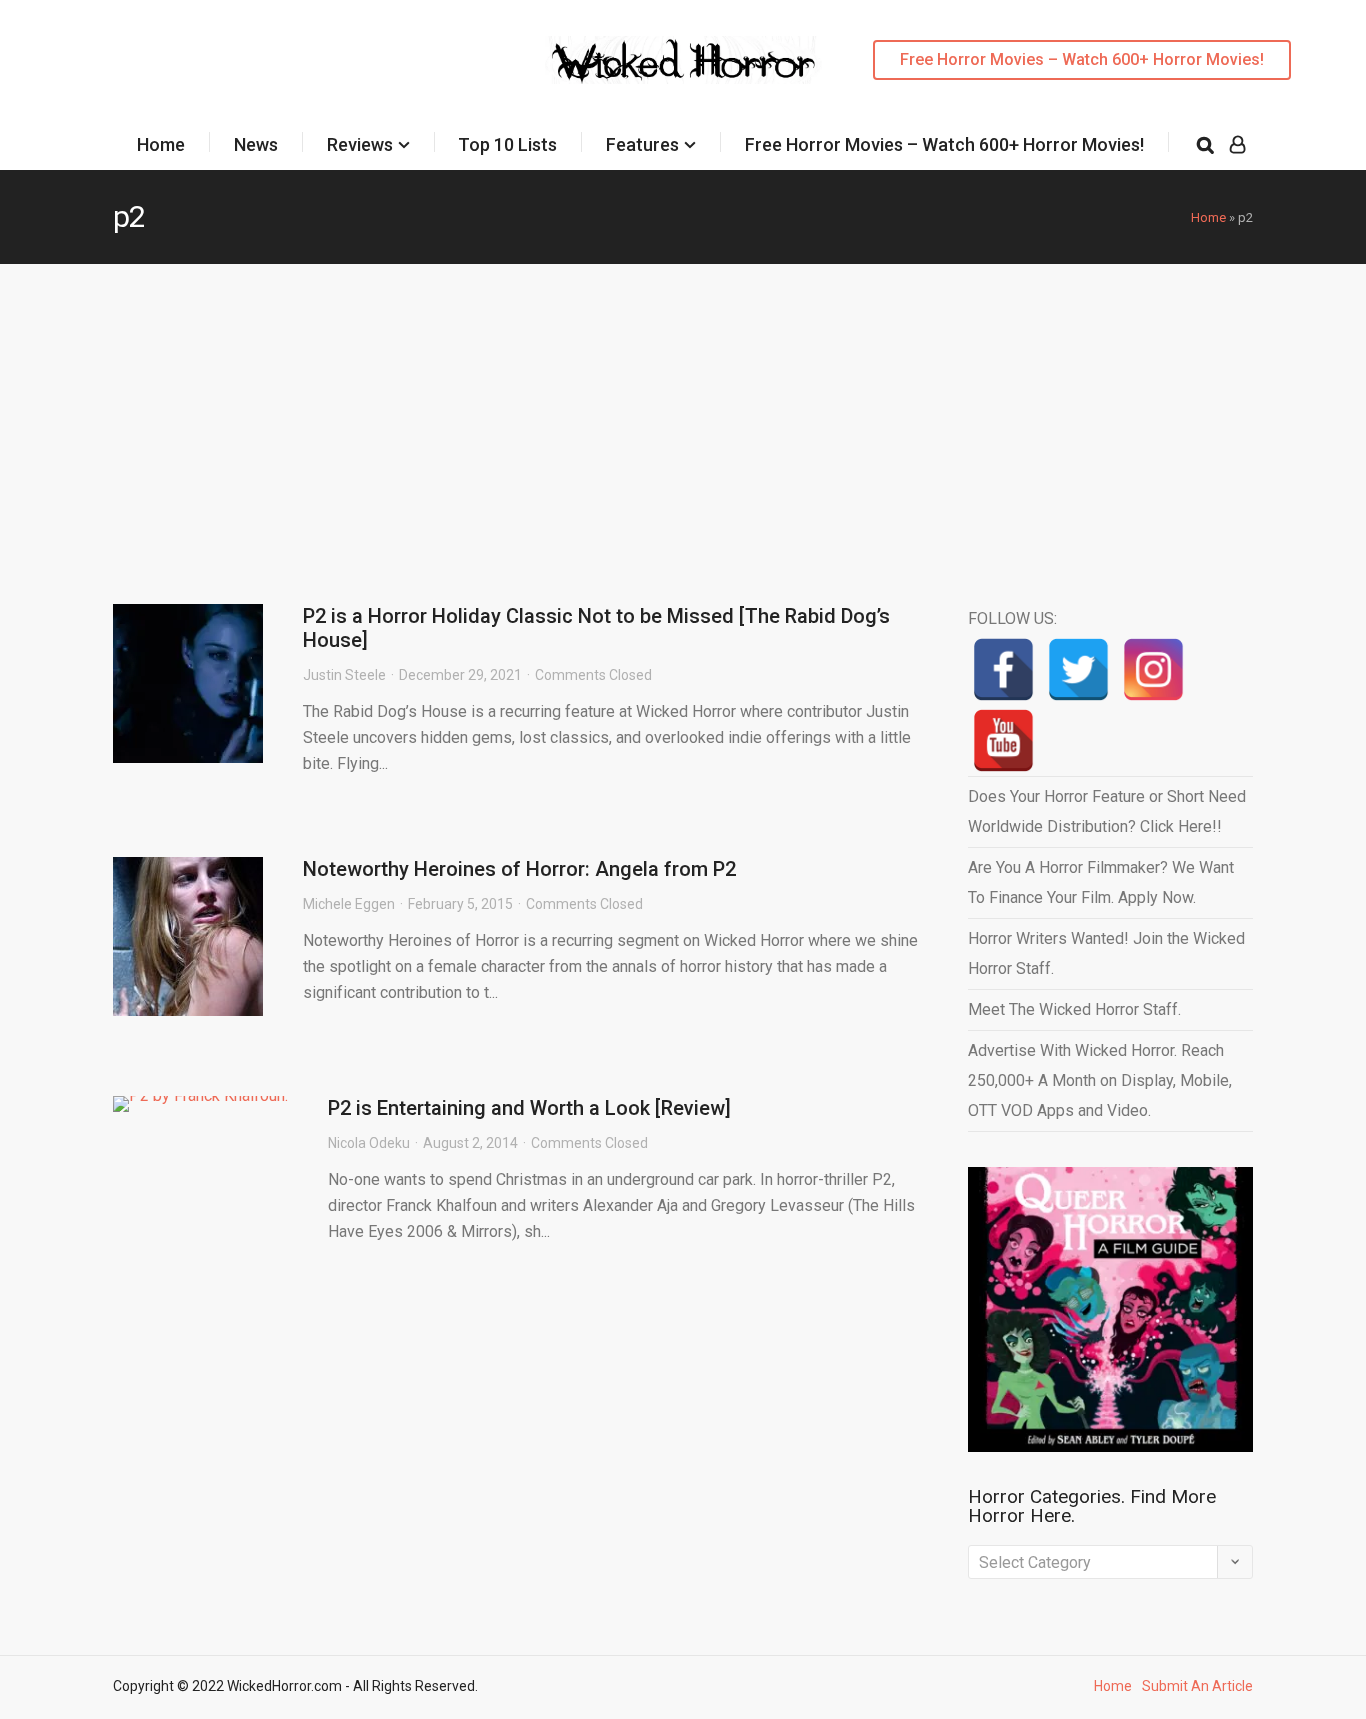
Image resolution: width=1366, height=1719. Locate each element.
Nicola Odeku (369, 1143)
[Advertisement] (683, 414)
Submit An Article (1197, 1686)
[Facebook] (1003, 669)
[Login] (1237, 145)
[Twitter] (1078, 669)
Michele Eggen (349, 904)
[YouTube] (1003, 740)
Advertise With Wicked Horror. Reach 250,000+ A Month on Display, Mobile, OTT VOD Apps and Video (1100, 1080)
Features (642, 144)
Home (161, 144)
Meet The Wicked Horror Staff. (1074, 1009)
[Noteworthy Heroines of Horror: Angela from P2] (188, 936)
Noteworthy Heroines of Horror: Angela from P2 (519, 869)
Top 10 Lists (507, 144)
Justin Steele (344, 675)
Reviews (360, 144)
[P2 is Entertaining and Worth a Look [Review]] (200, 1104)
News (256, 144)
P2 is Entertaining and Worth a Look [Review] (529, 1108)
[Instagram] (1153, 669)
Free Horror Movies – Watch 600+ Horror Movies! (1082, 59)
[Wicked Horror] (683, 59)
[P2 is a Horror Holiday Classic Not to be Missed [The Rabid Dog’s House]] (188, 683)
